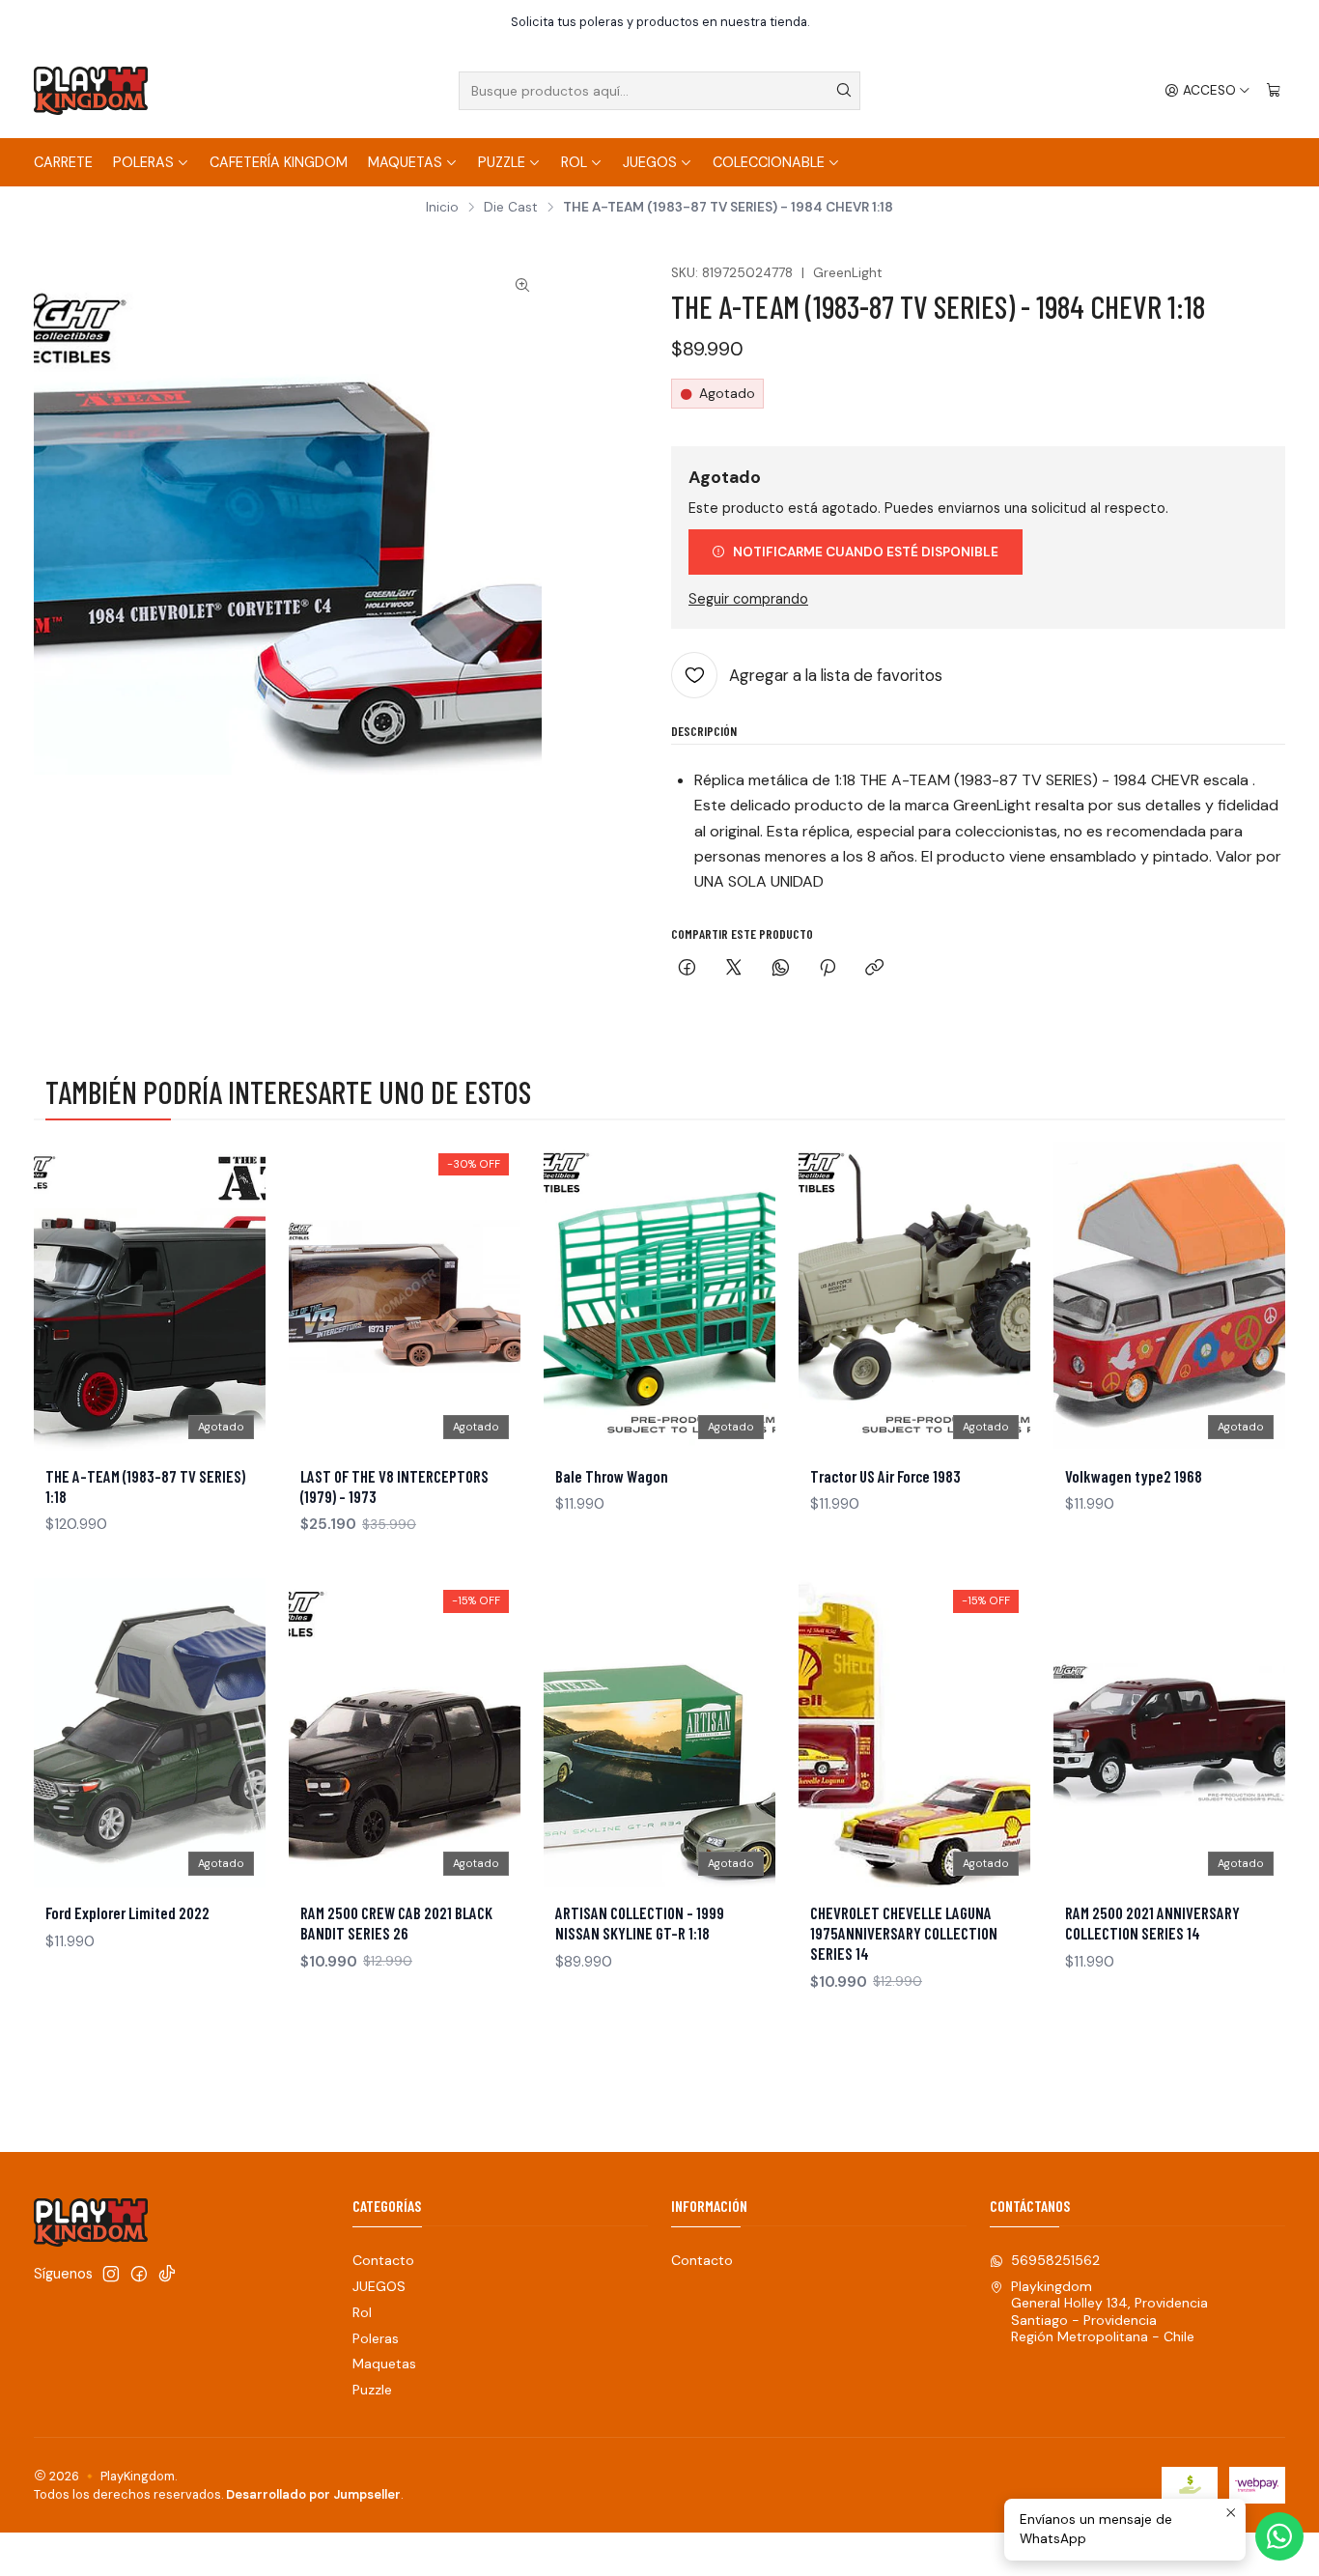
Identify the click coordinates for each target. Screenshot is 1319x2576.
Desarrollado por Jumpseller (313, 2494)
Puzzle (502, 162)
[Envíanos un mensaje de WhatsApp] (1279, 2536)
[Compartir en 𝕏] (734, 969)
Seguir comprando (748, 599)
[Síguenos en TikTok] (167, 2274)
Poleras (143, 162)
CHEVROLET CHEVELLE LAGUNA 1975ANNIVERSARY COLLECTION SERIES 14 (904, 1933)
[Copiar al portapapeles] (874, 969)
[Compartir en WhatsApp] (781, 969)
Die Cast (511, 208)
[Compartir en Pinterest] (828, 969)
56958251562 (1055, 2260)
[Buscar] (844, 91)
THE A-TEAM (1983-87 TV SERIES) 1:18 (145, 1486)
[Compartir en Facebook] (687, 969)
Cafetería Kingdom (279, 162)
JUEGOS (650, 162)
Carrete (63, 162)
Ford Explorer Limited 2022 (127, 1912)
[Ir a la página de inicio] (91, 91)
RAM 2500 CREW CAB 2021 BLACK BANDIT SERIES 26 (396, 1923)
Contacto (383, 2260)
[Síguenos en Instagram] (111, 2274)
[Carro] (1274, 91)
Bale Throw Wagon (612, 1476)
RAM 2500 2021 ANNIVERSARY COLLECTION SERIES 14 (1152, 1923)
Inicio (442, 208)
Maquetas (405, 162)
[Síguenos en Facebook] (139, 2274)
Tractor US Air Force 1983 (885, 1476)
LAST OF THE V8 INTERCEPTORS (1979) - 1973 (394, 1486)
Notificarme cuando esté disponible (866, 552)
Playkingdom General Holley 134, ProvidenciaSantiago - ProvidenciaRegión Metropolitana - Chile (1109, 2312)
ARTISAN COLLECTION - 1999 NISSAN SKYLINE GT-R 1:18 (640, 1923)
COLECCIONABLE (769, 162)
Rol (574, 162)
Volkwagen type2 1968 (1134, 1476)
